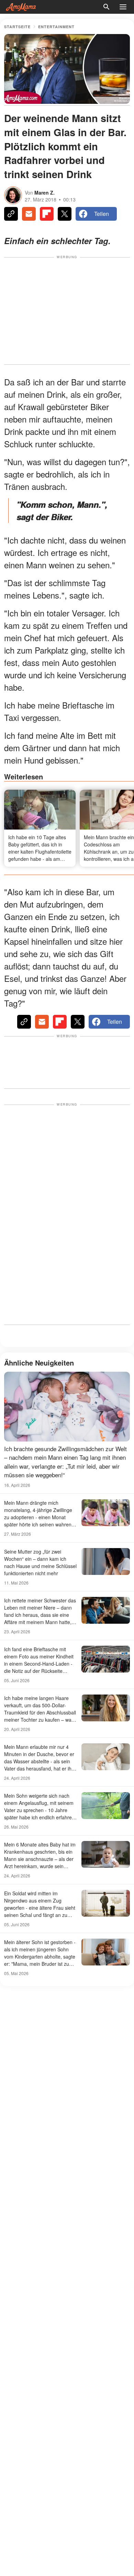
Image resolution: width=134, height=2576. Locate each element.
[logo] (21, 7)
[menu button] (123, 7)
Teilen (102, 214)
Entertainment (56, 27)
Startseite (17, 27)
